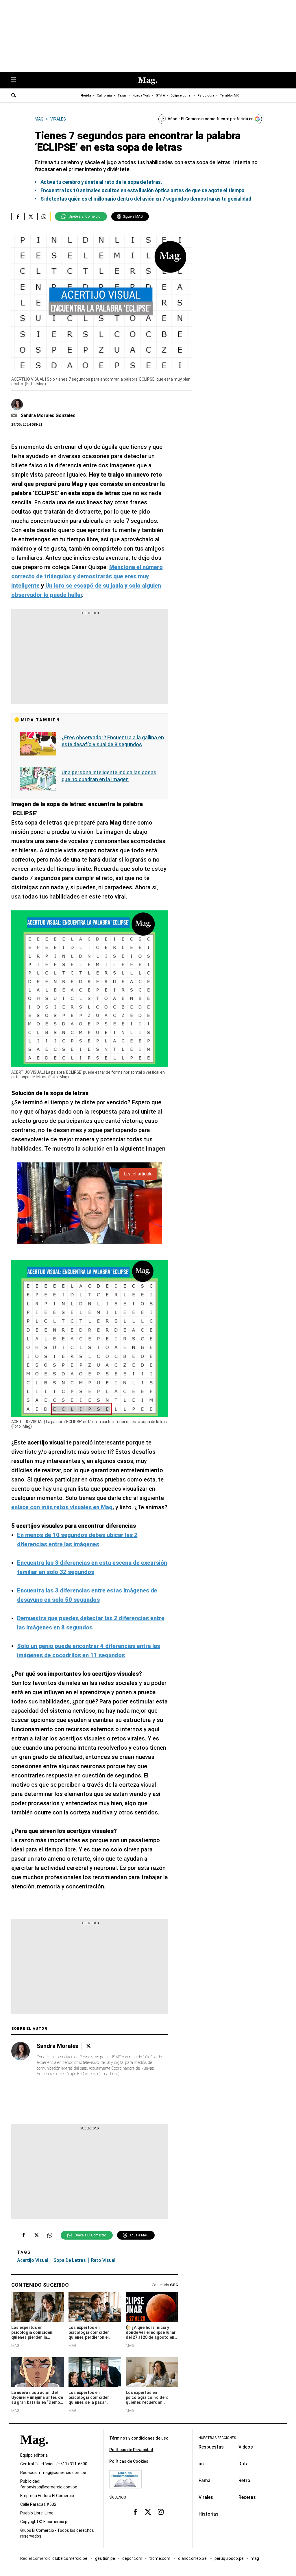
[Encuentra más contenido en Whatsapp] (44, 216)
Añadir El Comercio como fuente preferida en (211, 119)
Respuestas (211, 2447)
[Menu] (16, 80)
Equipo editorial (34, 2455)
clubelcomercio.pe (70, 2558)
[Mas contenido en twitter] (148, 2512)
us (201, 2464)
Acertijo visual (33, 2260)
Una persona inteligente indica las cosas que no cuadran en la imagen (109, 776)
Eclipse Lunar (181, 96)
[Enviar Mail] (15, 416)
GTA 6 (160, 96)
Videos (246, 2447)
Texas (122, 96)
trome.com (160, 2558)
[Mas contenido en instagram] (161, 2512)
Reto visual (103, 2260)
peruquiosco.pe (229, 2558)
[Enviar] (14, 96)
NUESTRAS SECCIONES (217, 2438)
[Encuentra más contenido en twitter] (31, 216)
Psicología (206, 96)
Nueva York (141, 96)
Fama (205, 2480)
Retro (244, 2480)
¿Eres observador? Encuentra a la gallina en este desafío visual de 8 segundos (113, 741)
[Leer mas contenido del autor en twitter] (88, 2046)
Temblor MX (229, 96)
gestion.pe (105, 2558)
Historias (209, 2514)
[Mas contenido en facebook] (135, 2512)
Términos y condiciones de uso (139, 2438)
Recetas (247, 2497)
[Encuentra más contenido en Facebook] (18, 216)
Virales (206, 2497)
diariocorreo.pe (193, 2558)
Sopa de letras (70, 2260)
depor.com (132, 2558)
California (104, 96)
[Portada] (34, 2450)
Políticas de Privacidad (131, 2450)
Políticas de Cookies (129, 2461)
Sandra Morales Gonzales (48, 415)
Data (244, 2464)
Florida (86, 96)
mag (255, 2558)
